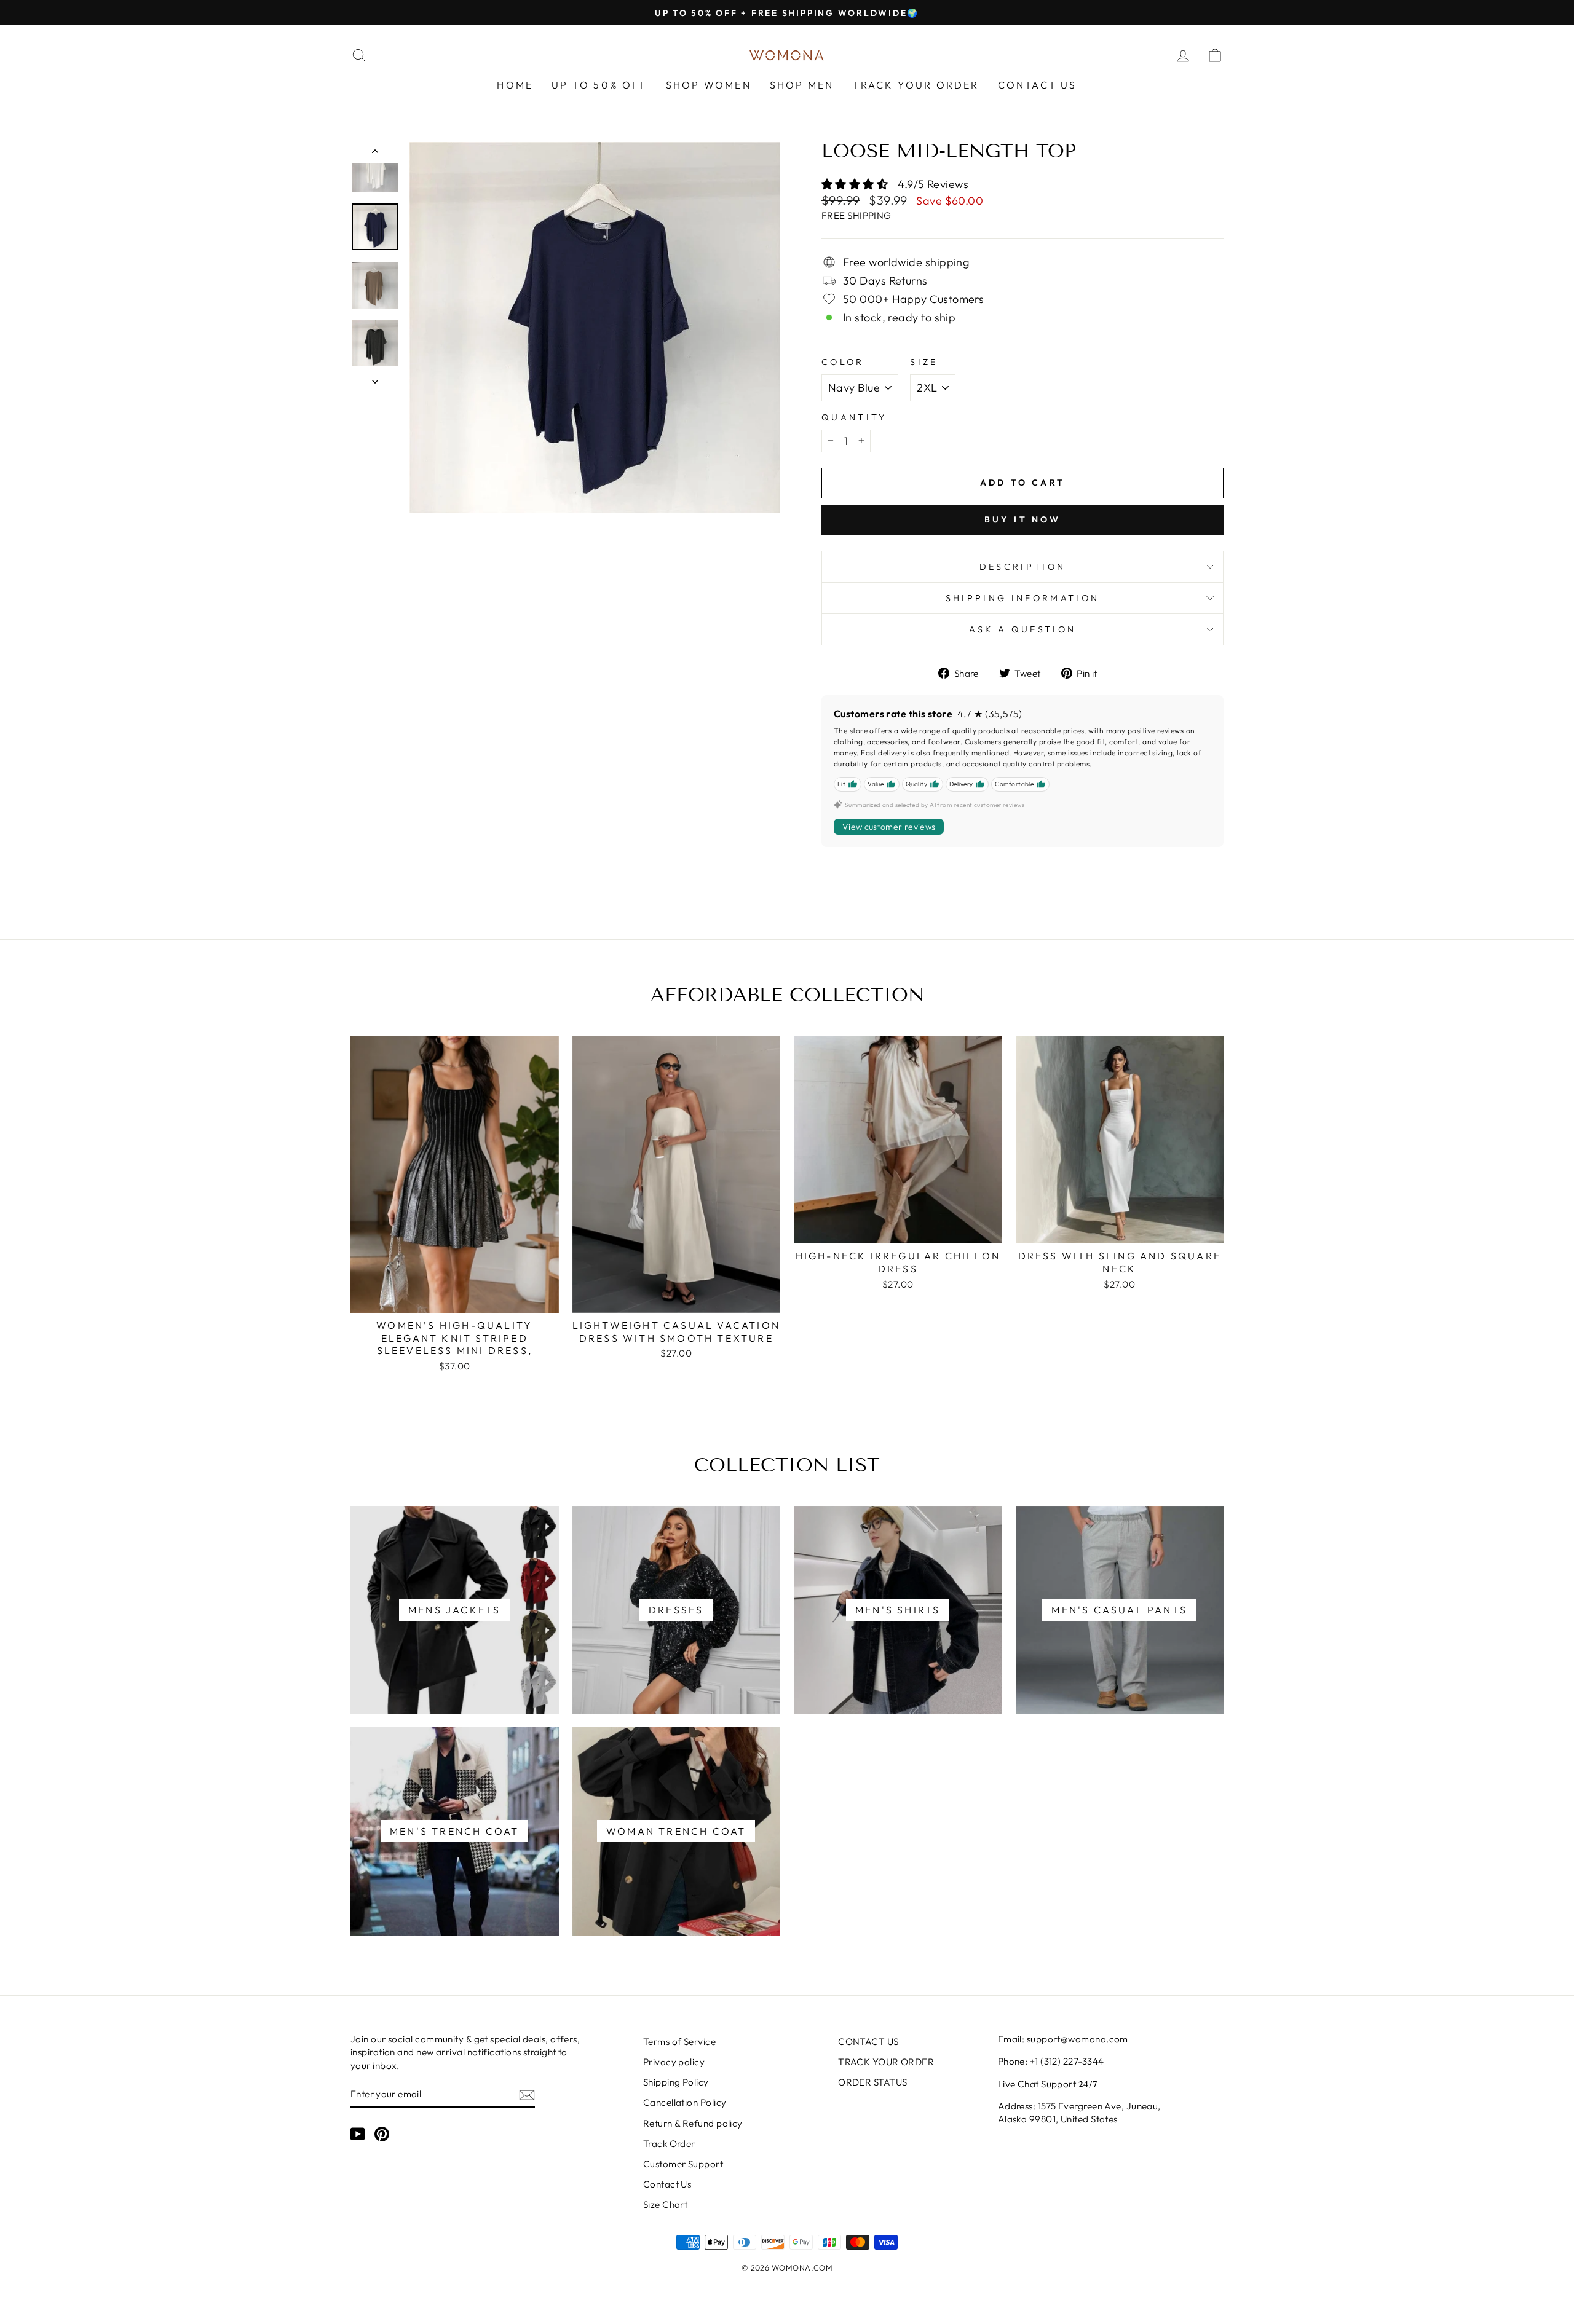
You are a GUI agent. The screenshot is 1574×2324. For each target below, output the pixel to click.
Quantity (854, 417)
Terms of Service (679, 2042)
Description (1023, 567)
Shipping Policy (676, 2082)
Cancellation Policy (685, 2102)
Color (843, 362)
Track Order (669, 2144)
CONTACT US (1038, 85)
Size (924, 362)
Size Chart (666, 2204)
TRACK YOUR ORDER (916, 85)
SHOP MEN (802, 85)
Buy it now (1023, 519)
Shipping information (1022, 598)
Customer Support (683, 2164)
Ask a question (1022, 629)
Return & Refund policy (693, 2123)
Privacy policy (674, 2062)
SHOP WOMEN (709, 85)
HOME (515, 85)
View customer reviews (889, 827)
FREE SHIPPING (856, 215)
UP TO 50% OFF (599, 85)
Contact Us (667, 2184)
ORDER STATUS (872, 2082)
